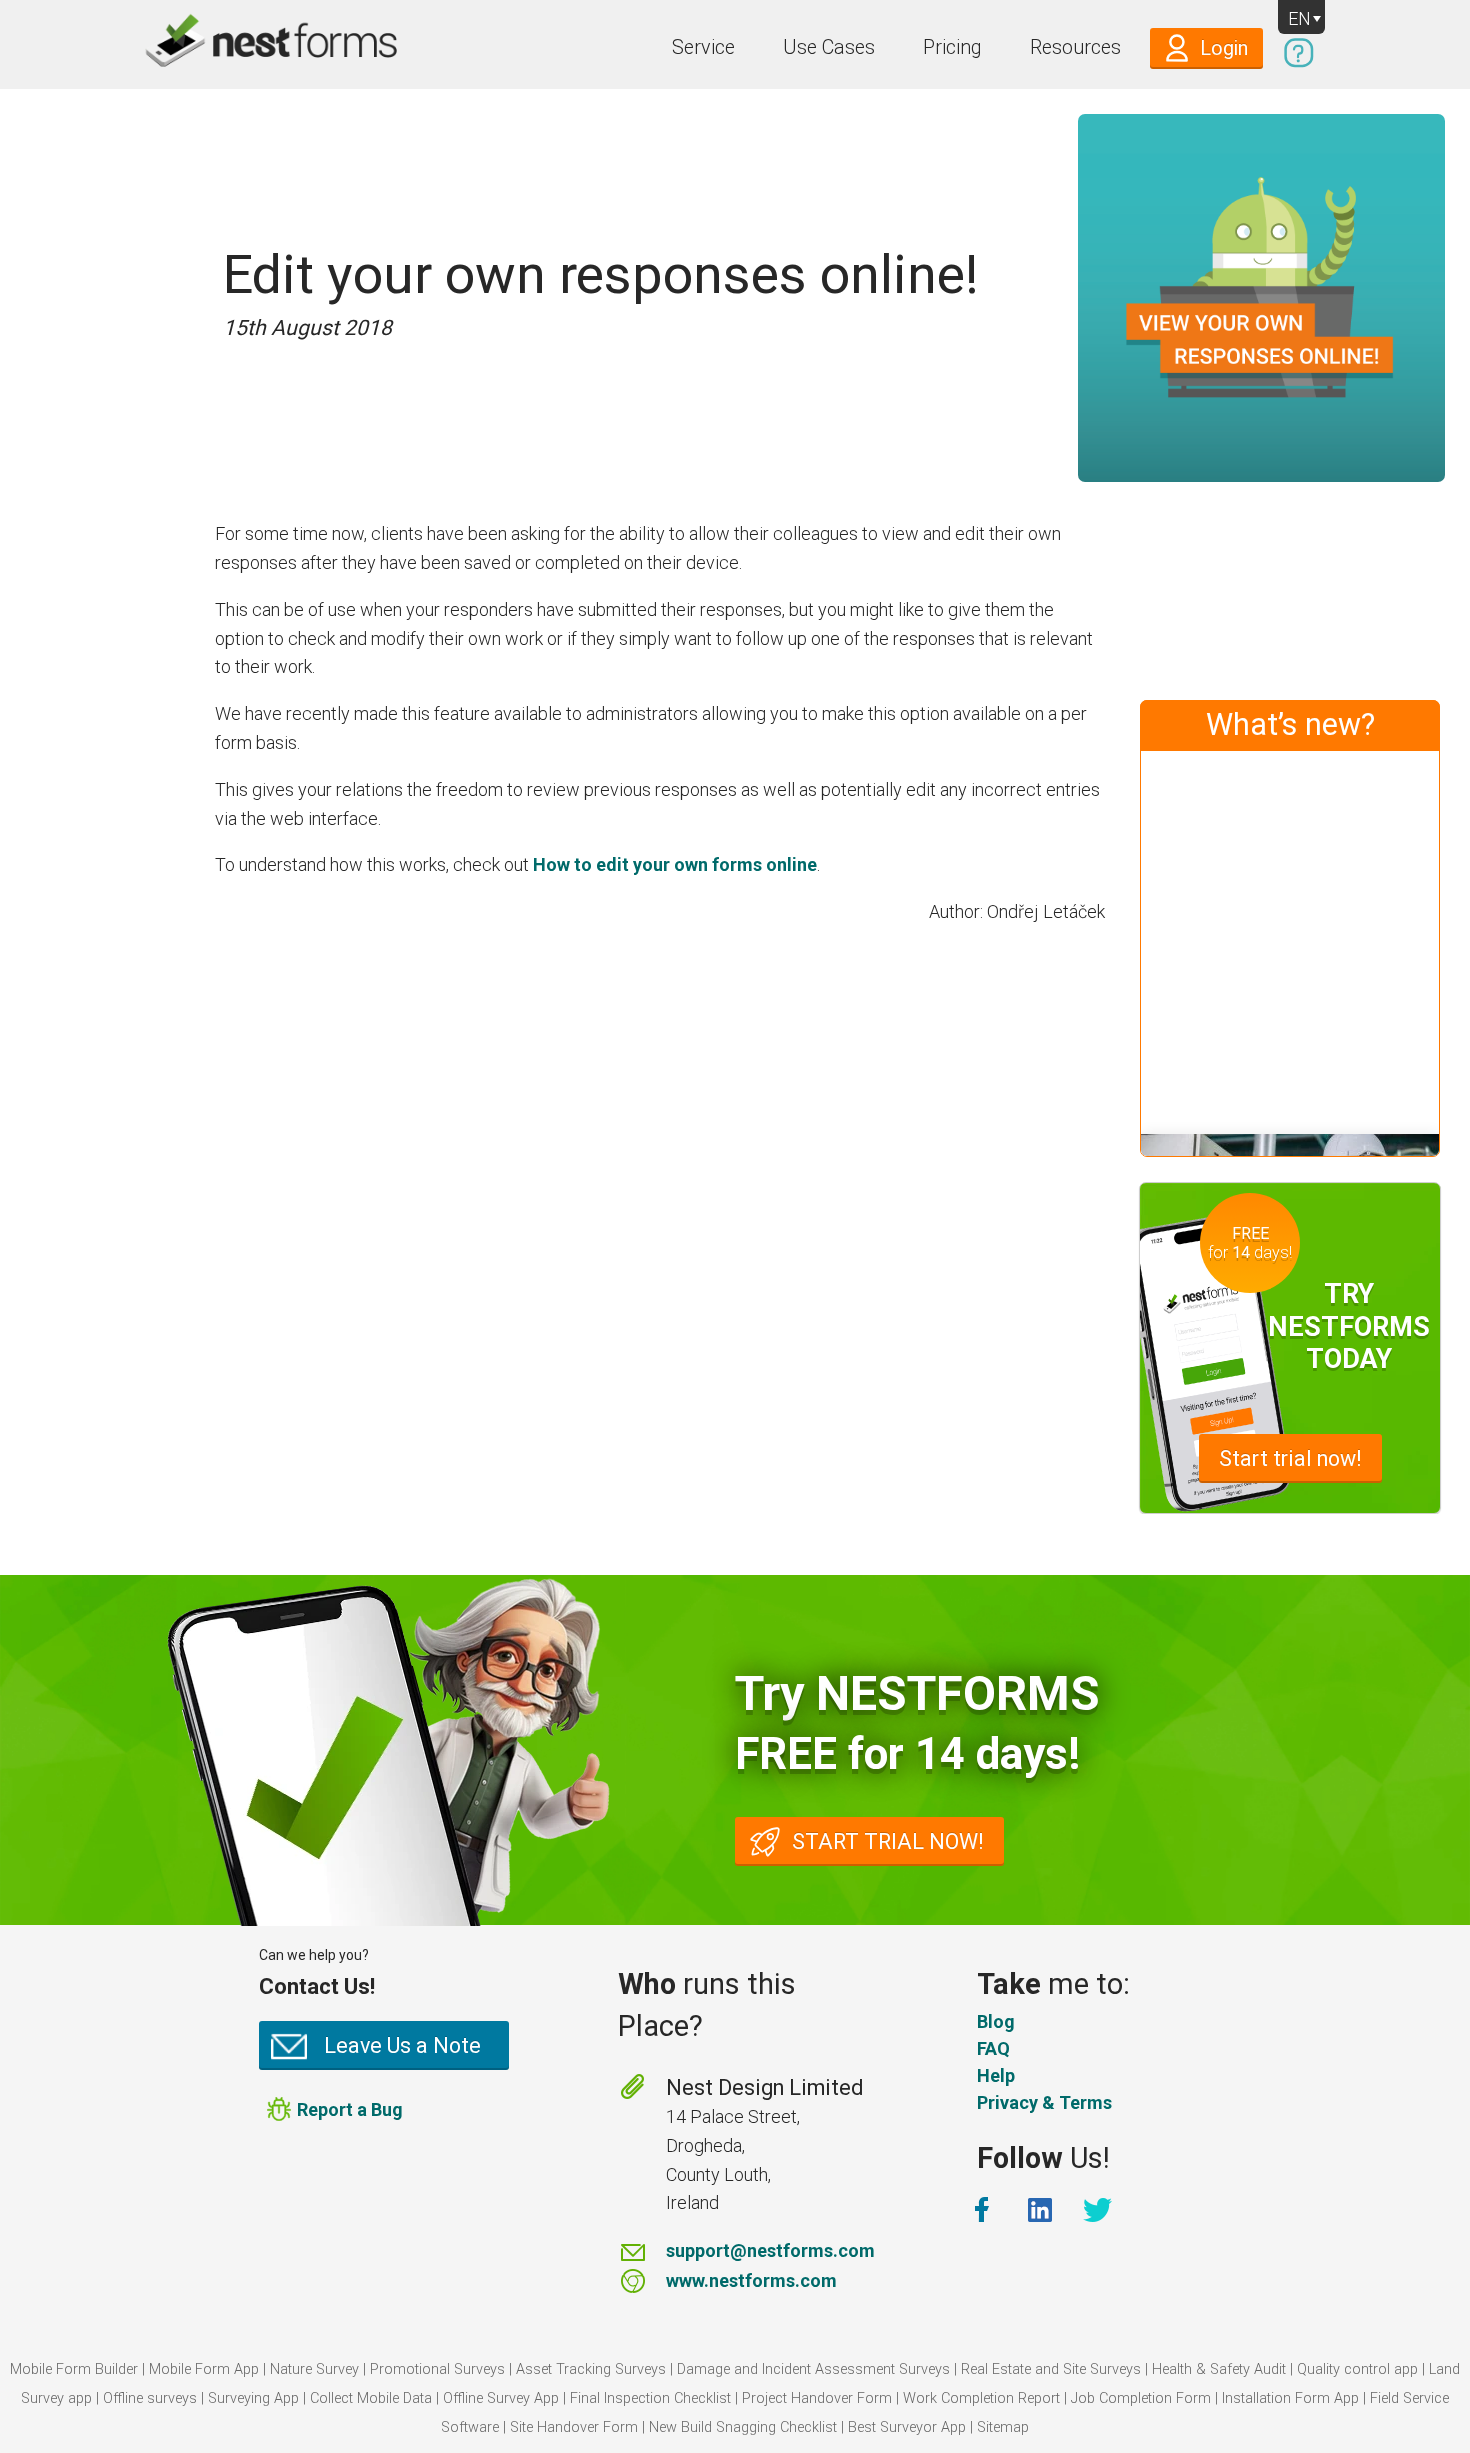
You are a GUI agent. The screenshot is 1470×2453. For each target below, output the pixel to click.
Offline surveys (150, 2398)
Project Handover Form (817, 2398)
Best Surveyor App (907, 2427)
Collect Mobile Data (371, 2398)
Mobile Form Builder (74, 2369)
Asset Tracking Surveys (591, 2369)
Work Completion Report (981, 2398)
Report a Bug (350, 2109)
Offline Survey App (501, 2398)
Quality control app (1357, 2369)
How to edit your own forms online (675, 864)
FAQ (993, 2048)
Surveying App (253, 2398)
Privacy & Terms (1044, 2102)
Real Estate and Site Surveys (1051, 2369)
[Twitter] (1100, 2210)
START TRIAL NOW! (888, 1841)
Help (996, 2075)
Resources (1075, 47)
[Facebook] (984, 2210)
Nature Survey (314, 2369)
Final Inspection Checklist (650, 2398)
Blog (996, 2021)
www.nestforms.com (751, 2280)
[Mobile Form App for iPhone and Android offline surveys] (227, 44)
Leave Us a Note (402, 2045)
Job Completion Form (1141, 2398)
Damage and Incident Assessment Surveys (813, 2369)
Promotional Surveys (437, 2369)
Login (1224, 48)
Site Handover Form (574, 2427)
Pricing (952, 47)
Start (1290, 1458)
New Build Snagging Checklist (743, 2427)
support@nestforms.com (770, 2250)
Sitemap (1003, 2427)
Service (703, 47)
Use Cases (829, 47)
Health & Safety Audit (1219, 2369)
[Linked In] (1042, 2210)
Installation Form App (1290, 2398)
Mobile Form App (204, 2369)
